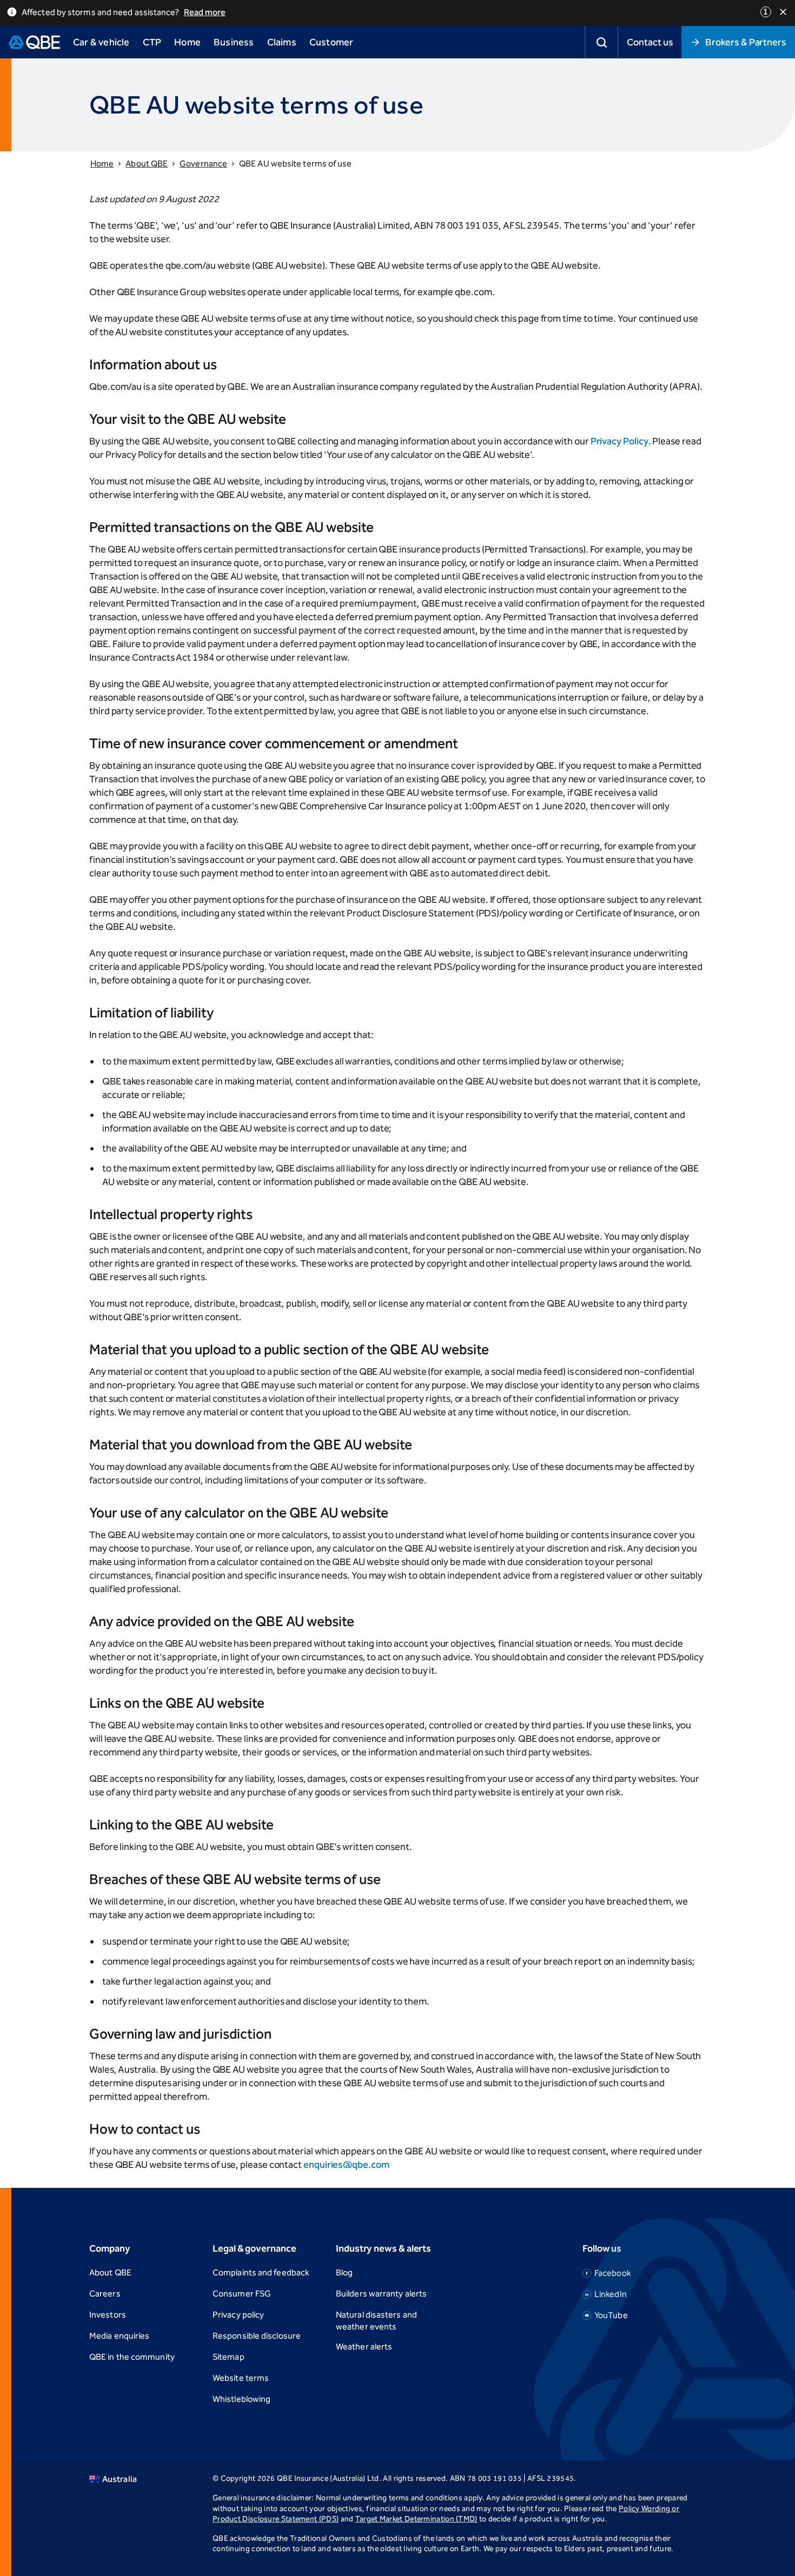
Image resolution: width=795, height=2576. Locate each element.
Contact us (650, 42)
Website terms (241, 2378)
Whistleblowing (241, 2399)
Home (102, 164)
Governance (203, 164)
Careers (105, 2294)
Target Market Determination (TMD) (416, 2519)
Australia (120, 2479)
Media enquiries (119, 2336)
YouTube (611, 2315)
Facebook (613, 2273)
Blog (344, 2272)
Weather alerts (364, 2347)
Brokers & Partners (746, 42)
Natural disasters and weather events (376, 2321)
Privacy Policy (620, 441)
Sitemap (228, 2357)
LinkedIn (611, 2294)
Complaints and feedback (261, 2272)
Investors (108, 2315)
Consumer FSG (242, 2294)
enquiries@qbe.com (346, 2165)
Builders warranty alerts (381, 2294)
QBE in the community (132, 2357)
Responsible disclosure (257, 2336)
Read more (205, 12)
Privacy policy (238, 2315)
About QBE (147, 164)
